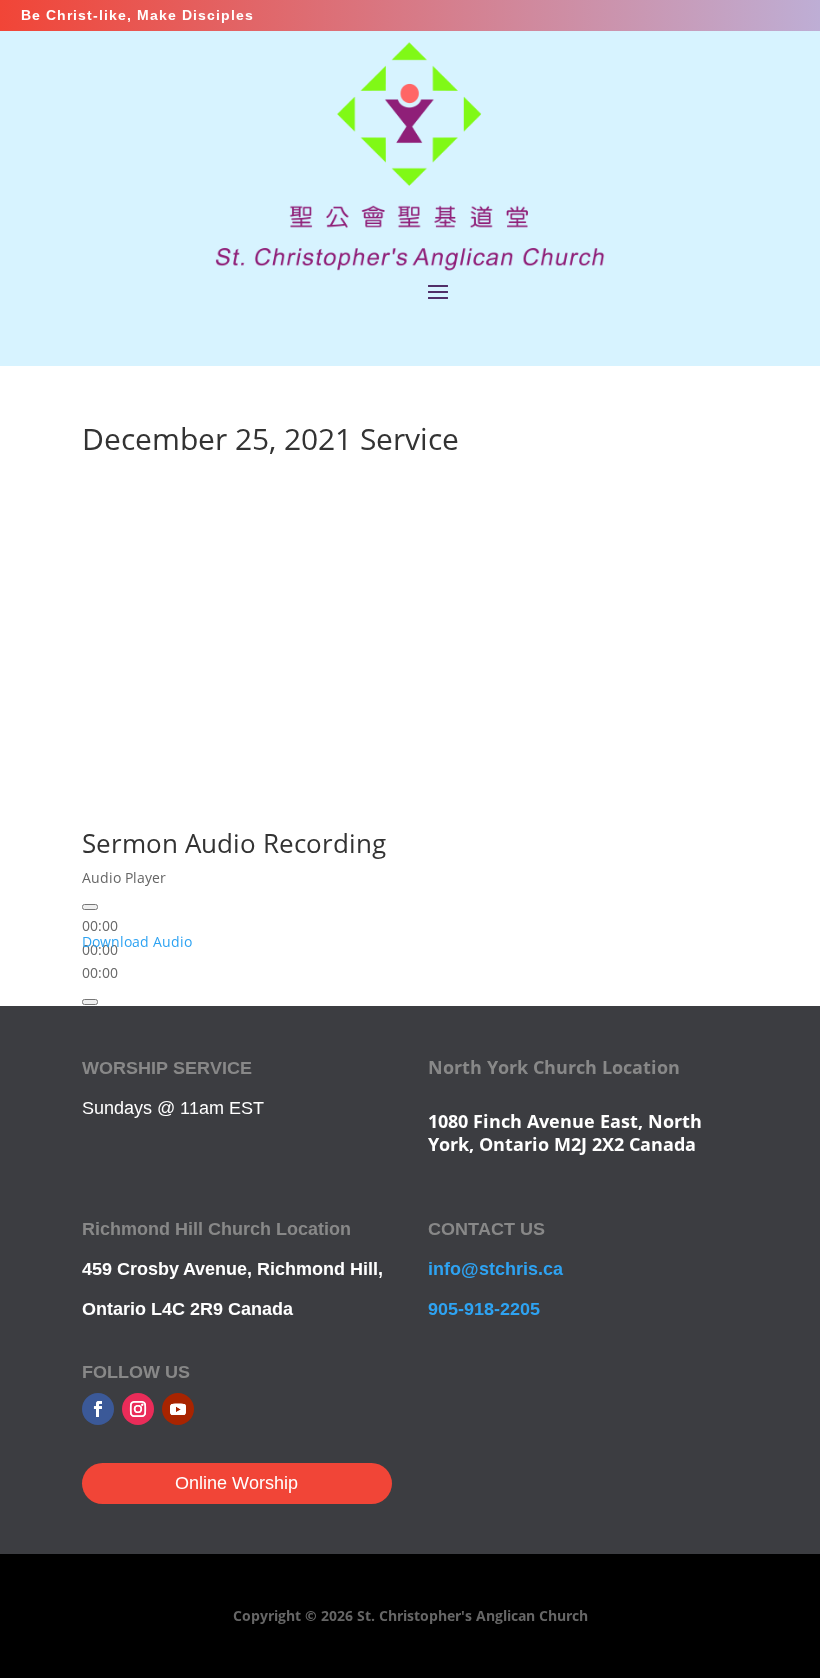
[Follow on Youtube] (178, 1409)
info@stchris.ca (495, 1269)
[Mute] (90, 1002)
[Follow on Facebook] (98, 1409)
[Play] (90, 907)
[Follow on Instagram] (138, 1409)
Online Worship (236, 1483)
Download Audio (137, 941)
